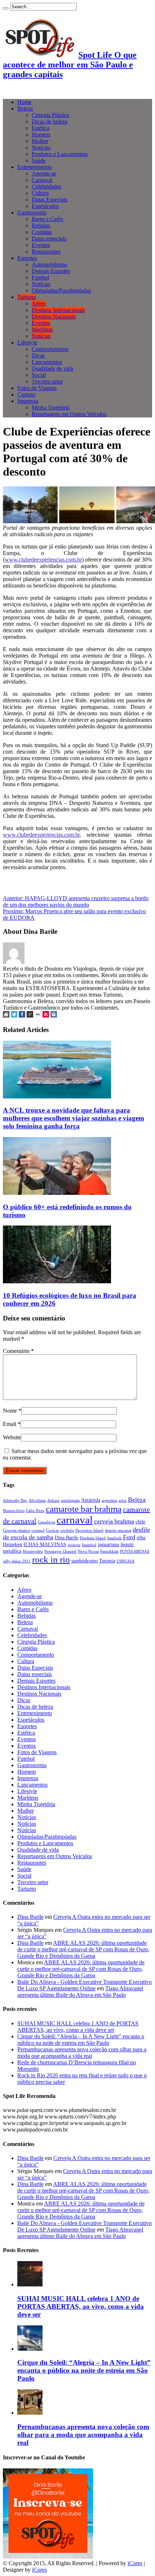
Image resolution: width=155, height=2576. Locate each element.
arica (123, 1501)
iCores (135, 2563)
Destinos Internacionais (58, 310)
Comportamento (50, 349)
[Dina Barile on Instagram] (54, 1016)
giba (141, 1538)
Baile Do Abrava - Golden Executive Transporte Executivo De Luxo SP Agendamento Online (85, 1985)
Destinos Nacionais (54, 316)
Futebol (40, 277)
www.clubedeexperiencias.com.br (43, 560)
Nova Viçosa (88, 1551)
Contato (26, 394)
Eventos (41, 245)
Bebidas (41, 225)
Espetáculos (45, 206)
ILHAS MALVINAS (45, 1544)
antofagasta (70, 1501)
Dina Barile (67, 1538)
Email (10, 1424)
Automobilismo (49, 264)
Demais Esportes (51, 271)
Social (39, 375)
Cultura (40, 193)
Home (24, 102)
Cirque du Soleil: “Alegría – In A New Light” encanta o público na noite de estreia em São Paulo (81, 2040)
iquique (74, 1545)
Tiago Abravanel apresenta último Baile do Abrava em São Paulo (80, 1992)
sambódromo (85, 1561)
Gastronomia (32, 213)
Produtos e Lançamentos (60, 154)
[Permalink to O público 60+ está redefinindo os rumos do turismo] (57, 1193)
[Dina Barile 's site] (6, 1016)
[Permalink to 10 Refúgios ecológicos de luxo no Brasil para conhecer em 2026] (57, 1281)
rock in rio (51, 1559)
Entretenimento (35, 167)
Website (12, 1437)
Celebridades (46, 187)
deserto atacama (118, 1530)
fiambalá (114, 1538)
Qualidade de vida (52, 368)
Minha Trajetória (51, 407)
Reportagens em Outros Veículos (69, 414)
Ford (129, 1537)
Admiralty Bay (15, 1501)
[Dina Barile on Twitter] (14, 1016)
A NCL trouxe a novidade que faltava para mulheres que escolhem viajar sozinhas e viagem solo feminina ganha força (74, 1118)
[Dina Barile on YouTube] (46, 1016)
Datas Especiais (50, 200)
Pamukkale (109, 1551)
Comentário (18, 1351)
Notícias (41, 148)
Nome (10, 1411)
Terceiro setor (47, 381)
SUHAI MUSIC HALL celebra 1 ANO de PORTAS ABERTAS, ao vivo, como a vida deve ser (78, 2027)
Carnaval (42, 180)
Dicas (38, 355)
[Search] (6, 8)
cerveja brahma (114, 1521)
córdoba (67, 1530)
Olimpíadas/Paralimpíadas (61, 290)
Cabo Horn (35, 1511)
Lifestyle (27, 342)
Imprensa (28, 401)
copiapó (38, 1530)
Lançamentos (47, 362)
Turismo (27, 297)
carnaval (75, 1520)
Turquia (107, 1561)
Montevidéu (33, 1551)
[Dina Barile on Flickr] (38, 1016)
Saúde (39, 161)
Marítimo (42, 329)
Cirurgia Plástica (50, 115)
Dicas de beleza (50, 122)
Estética (41, 128)
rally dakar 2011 (17, 1561)
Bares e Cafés (47, 219)
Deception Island (89, 1530)
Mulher (40, 141)
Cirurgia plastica (16, 1530)
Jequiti (127, 1544)
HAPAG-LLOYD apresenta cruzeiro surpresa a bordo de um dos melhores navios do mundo (76, 901)
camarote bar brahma (84, 1509)
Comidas (42, 232)
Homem (41, 135)
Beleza (25, 109)
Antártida (91, 1500)
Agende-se (44, 174)
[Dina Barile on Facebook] (22, 1016)
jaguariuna (108, 1544)
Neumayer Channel (60, 1551)
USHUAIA (125, 1561)
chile (140, 1522)
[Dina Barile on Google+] (30, 1016)
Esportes (27, 258)
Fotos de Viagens (37, 388)
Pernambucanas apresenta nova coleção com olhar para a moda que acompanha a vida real (82, 2053)
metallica (12, 1551)
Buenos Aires (14, 1511)
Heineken (12, 1544)
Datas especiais (49, 238)
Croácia (52, 1530)
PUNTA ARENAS (135, 1551)
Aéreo (39, 303)
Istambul (89, 1545)
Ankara (53, 1501)
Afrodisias (37, 1501)
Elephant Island (93, 1538)
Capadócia (46, 1522)
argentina (109, 1501)
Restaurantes (46, 251)
